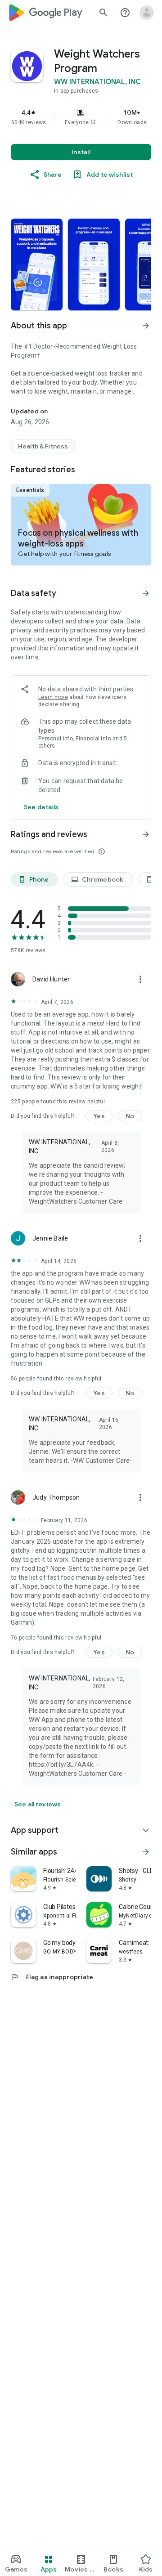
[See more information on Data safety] (146, 593)
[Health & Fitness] (43, 446)
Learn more (53, 697)
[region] (81, 117)
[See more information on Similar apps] (146, 1852)
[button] (93, 122)
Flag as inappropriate (52, 1977)
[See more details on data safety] (41, 807)
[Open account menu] (147, 13)
